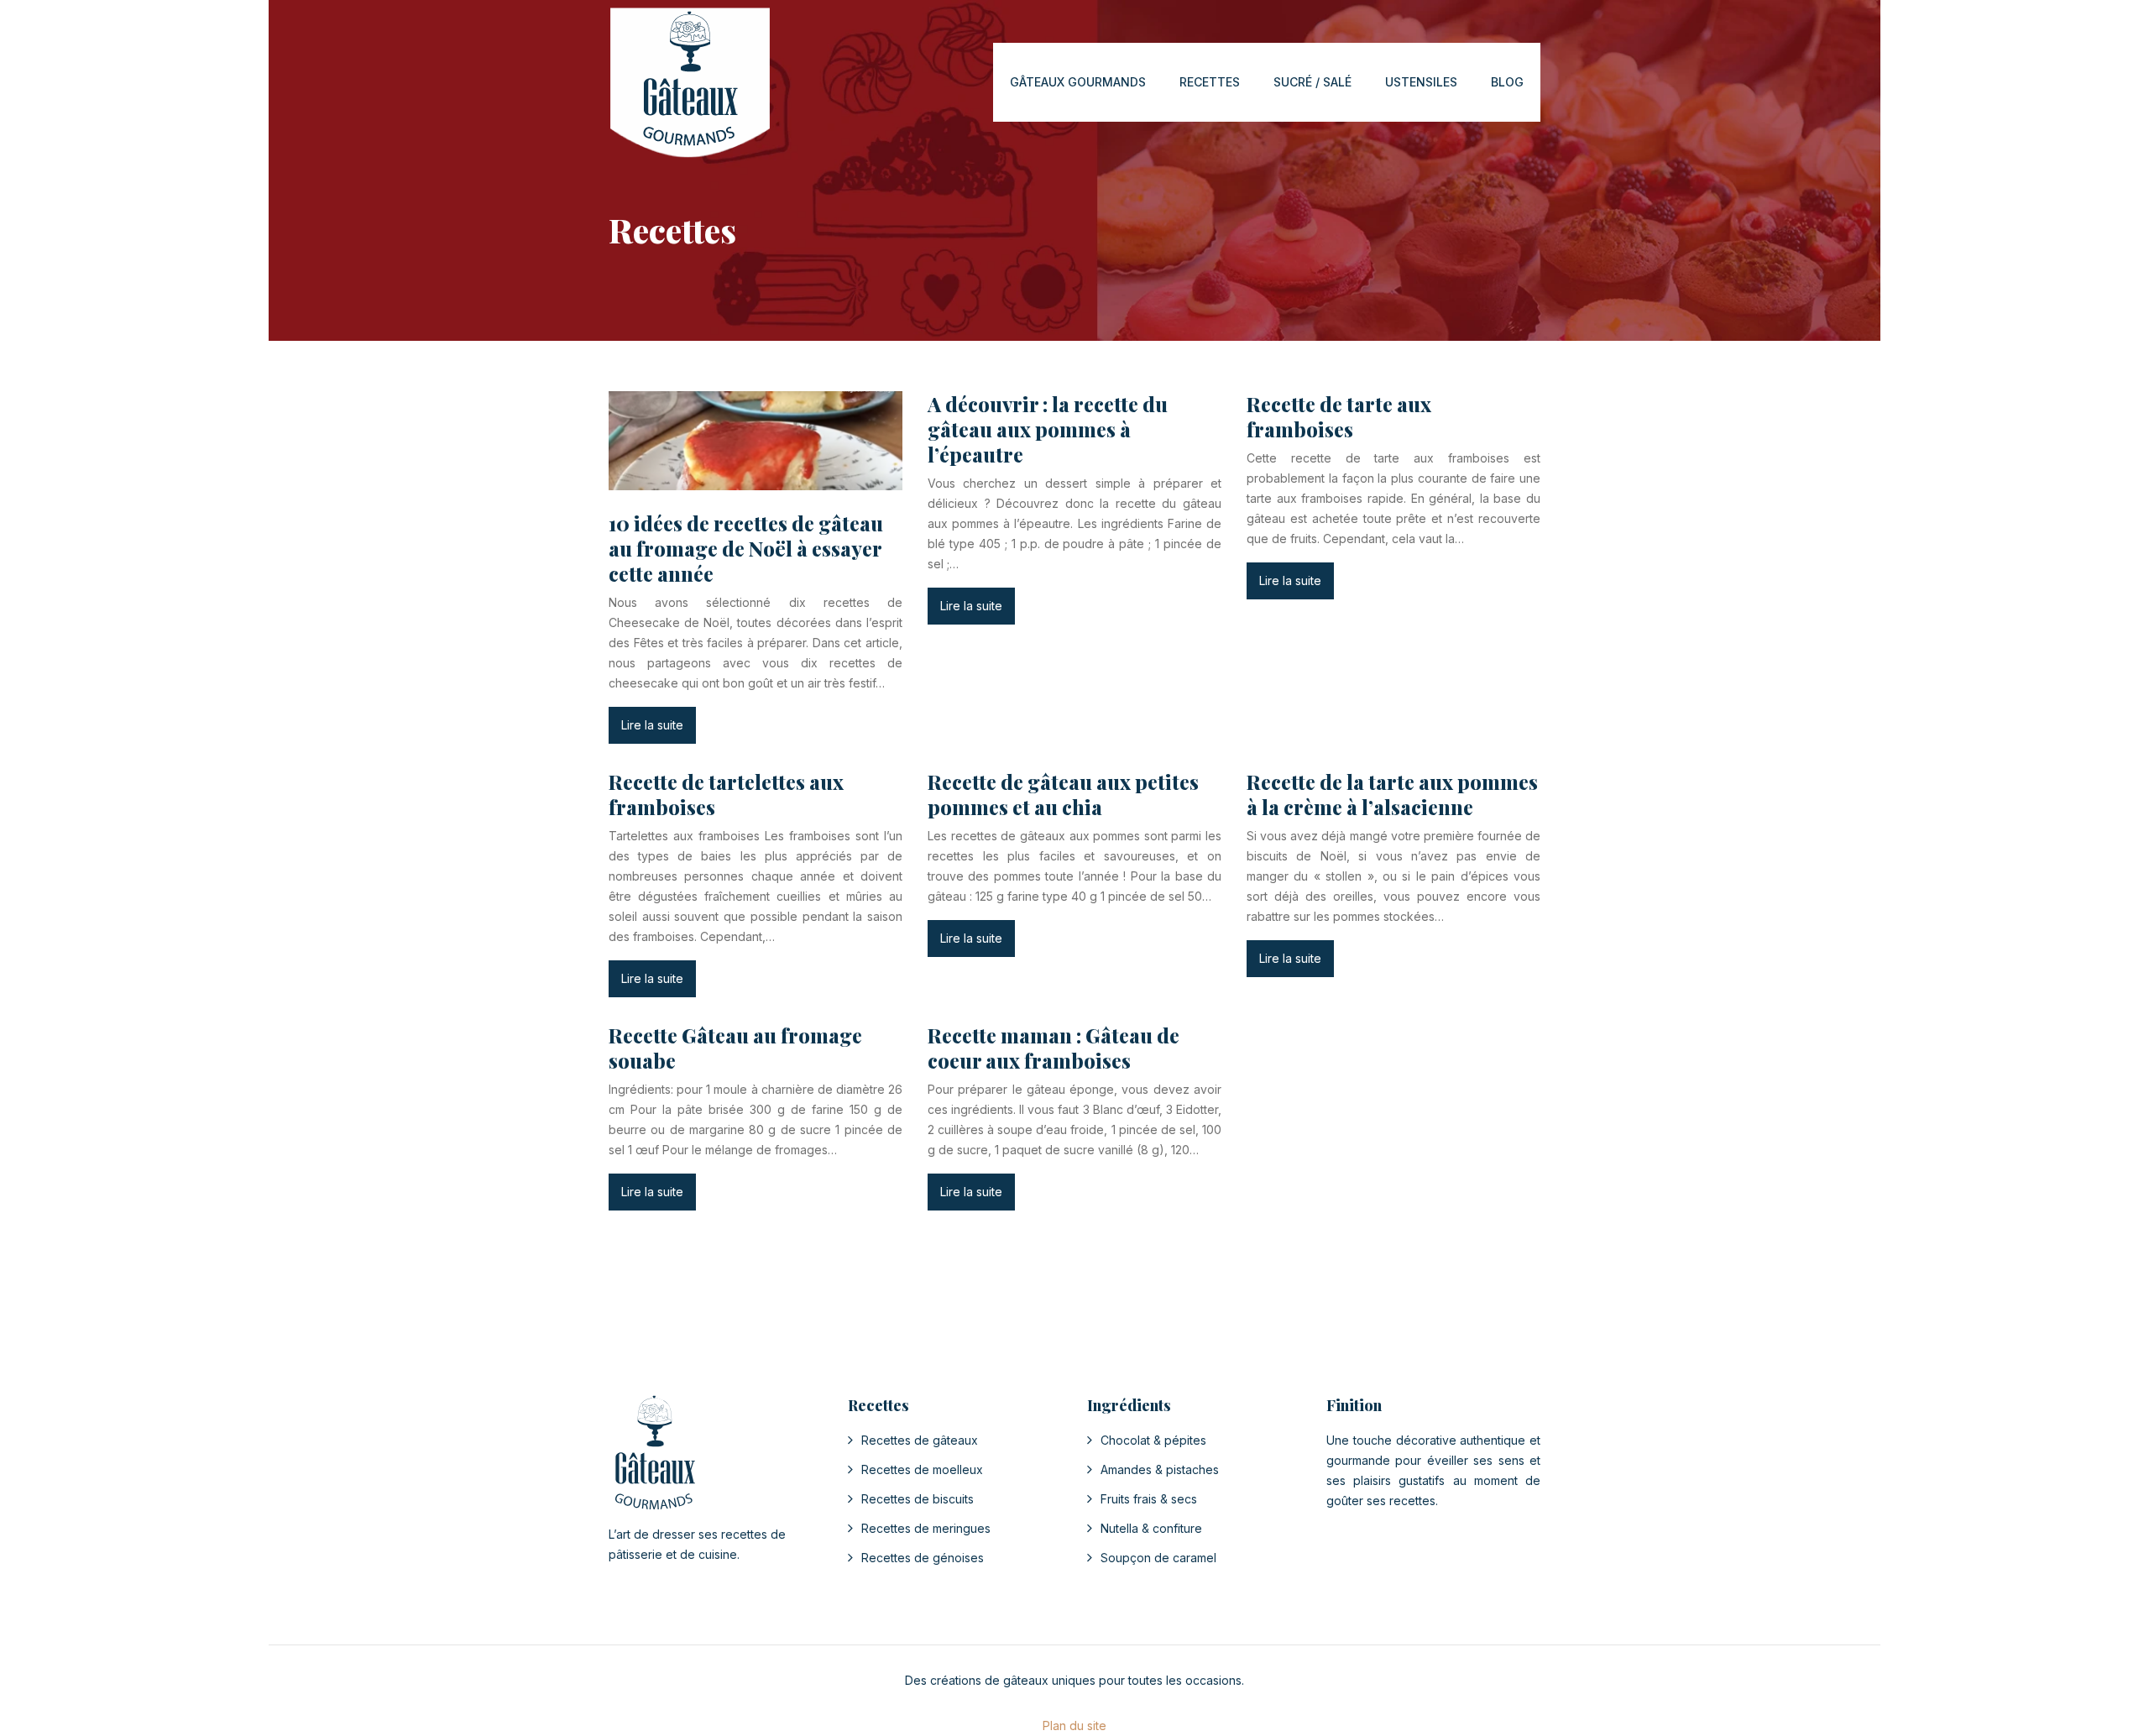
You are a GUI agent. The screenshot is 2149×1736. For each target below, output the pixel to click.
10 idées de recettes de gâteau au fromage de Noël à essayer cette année (746, 548)
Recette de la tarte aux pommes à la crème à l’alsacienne (1392, 794)
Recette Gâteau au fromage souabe (735, 1048)
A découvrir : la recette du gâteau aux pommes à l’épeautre (1048, 429)
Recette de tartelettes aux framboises (726, 794)
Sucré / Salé (1312, 82)
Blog (1507, 82)
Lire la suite (652, 725)
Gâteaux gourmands (1078, 82)
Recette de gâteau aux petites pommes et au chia (1063, 794)
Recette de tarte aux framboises (1339, 416)
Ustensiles (1421, 82)
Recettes (1210, 82)
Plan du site (1074, 1726)
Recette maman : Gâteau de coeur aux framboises (1054, 1048)
